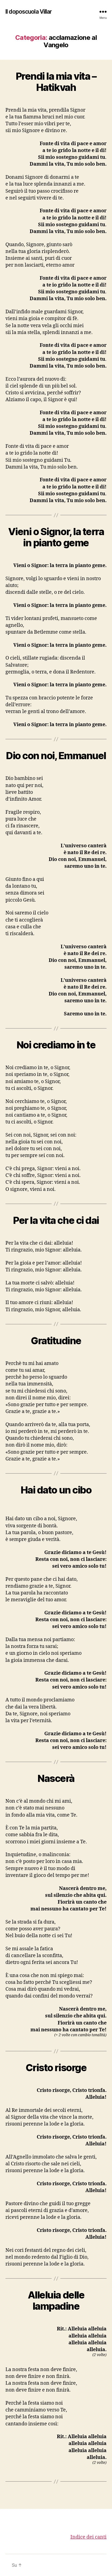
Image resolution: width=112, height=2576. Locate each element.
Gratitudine (56, 1341)
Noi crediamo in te (56, 1045)
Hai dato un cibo (56, 1490)
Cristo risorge (56, 2068)
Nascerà (56, 1778)
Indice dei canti (88, 2537)
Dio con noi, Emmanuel (56, 756)
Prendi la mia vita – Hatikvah (56, 82)
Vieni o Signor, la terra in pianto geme (56, 537)
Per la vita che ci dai (56, 1220)
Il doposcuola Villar (29, 12)
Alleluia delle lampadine (56, 2301)
